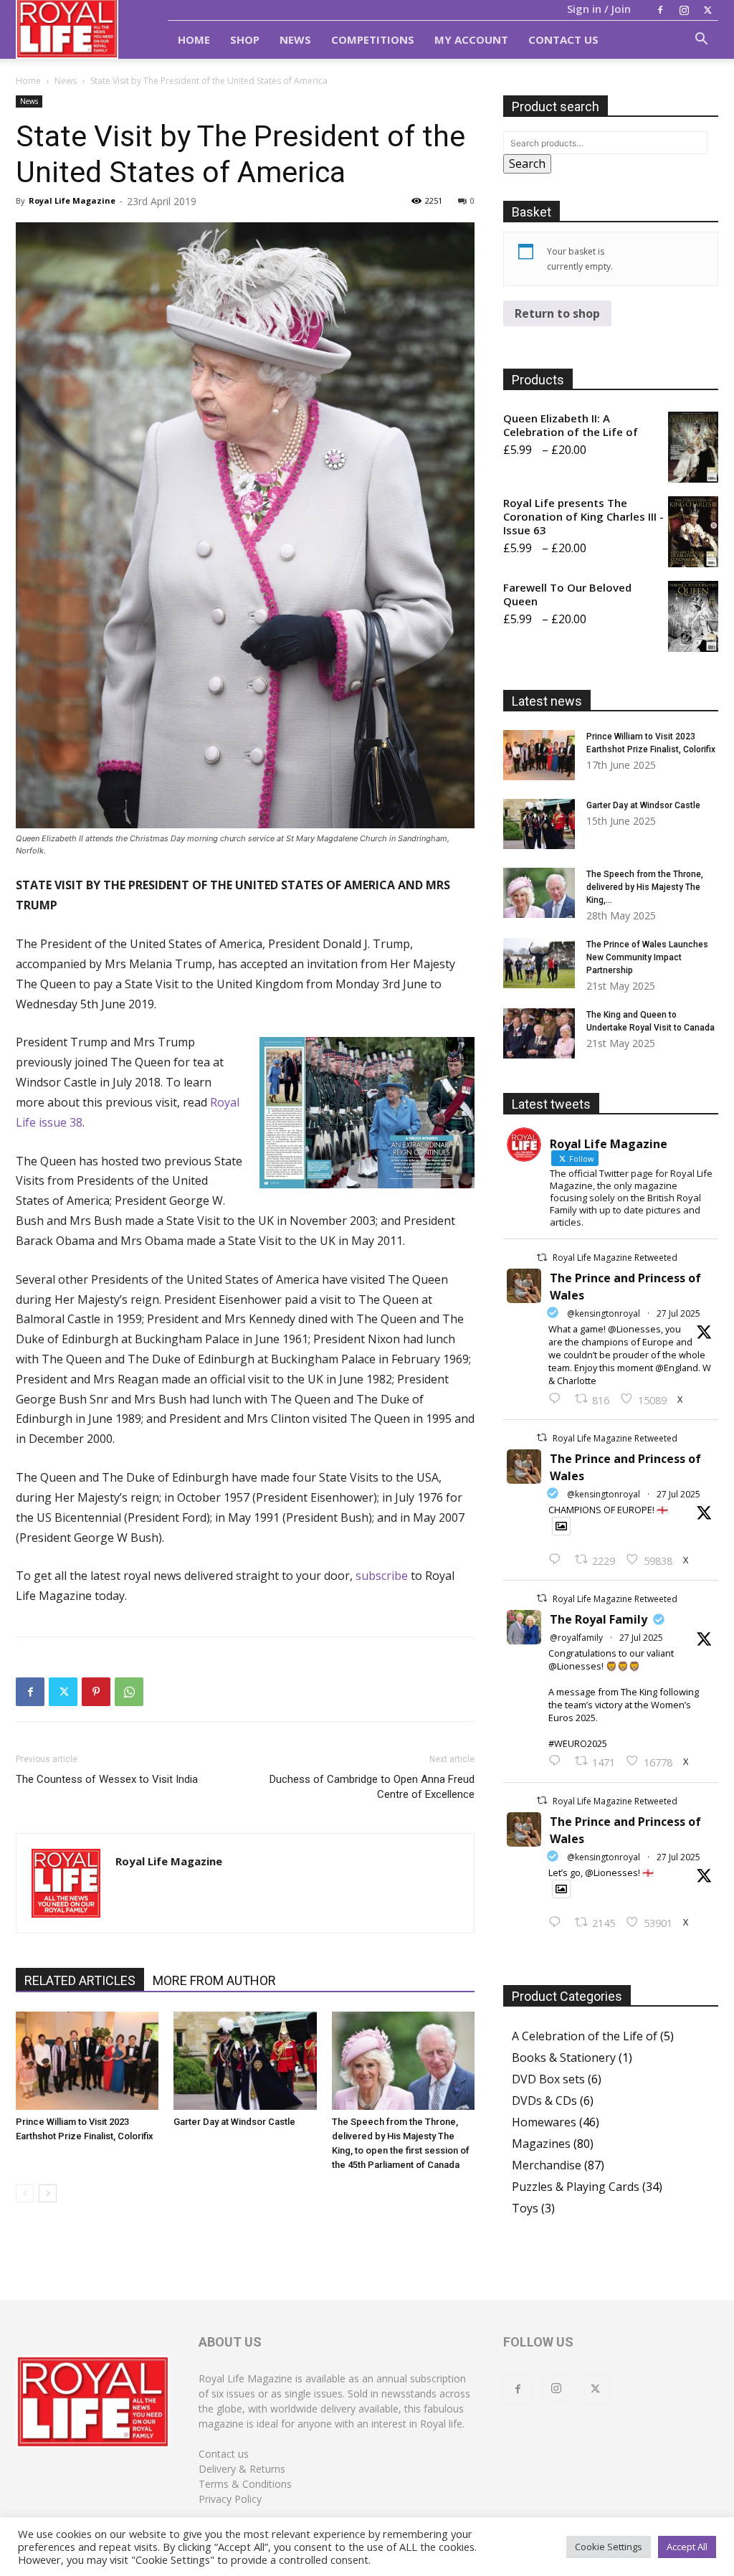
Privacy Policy (230, 2499)
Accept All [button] (687, 2547)
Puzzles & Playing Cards (576, 2187)
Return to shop (557, 313)
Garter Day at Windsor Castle (234, 2122)
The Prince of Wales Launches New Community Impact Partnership (647, 957)
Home (194, 39)
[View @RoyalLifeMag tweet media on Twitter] (561, 1526)
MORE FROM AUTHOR (214, 1980)
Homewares (544, 2122)
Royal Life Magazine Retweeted (615, 1258)
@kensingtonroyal (604, 1313)
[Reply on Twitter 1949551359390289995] (558, 1761)
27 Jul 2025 (678, 1313)
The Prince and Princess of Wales (625, 1287)
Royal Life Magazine (72, 200)
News (295, 39)
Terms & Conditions (245, 2484)
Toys (525, 2208)
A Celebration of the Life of (585, 2036)
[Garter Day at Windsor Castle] (245, 2061)
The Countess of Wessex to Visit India (107, 1779)
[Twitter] (707, 10)
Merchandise (547, 2165)
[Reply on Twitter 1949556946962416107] (558, 1399)
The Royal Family (599, 1619)
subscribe (382, 1576)
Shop (245, 39)
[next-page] (48, 2193)
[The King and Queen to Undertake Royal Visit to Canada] (539, 1033)
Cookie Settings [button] (609, 2547)
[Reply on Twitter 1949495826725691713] (558, 1923)
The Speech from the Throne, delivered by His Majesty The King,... (645, 887)
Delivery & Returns (242, 2469)
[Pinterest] (96, 1692)
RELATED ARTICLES (80, 1980)
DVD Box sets (548, 2079)
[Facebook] (660, 10)
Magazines (541, 2144)
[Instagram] (684, 10)
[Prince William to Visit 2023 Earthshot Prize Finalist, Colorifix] (87, 2061)
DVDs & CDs (544, 2101)
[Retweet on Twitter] (542, 1258)
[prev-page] (25, 2193)
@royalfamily (576, 1638)
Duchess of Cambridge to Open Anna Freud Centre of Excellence (372, 1787)
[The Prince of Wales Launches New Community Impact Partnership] (539, 963)
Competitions (373, 39)
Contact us (224, 2454)
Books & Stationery (564, 2058)
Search (527, 164)
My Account (471, 39)
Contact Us (563, 39)
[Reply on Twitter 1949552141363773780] (558, 1560)
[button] (701, 40)
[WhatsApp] (129, 1692)
